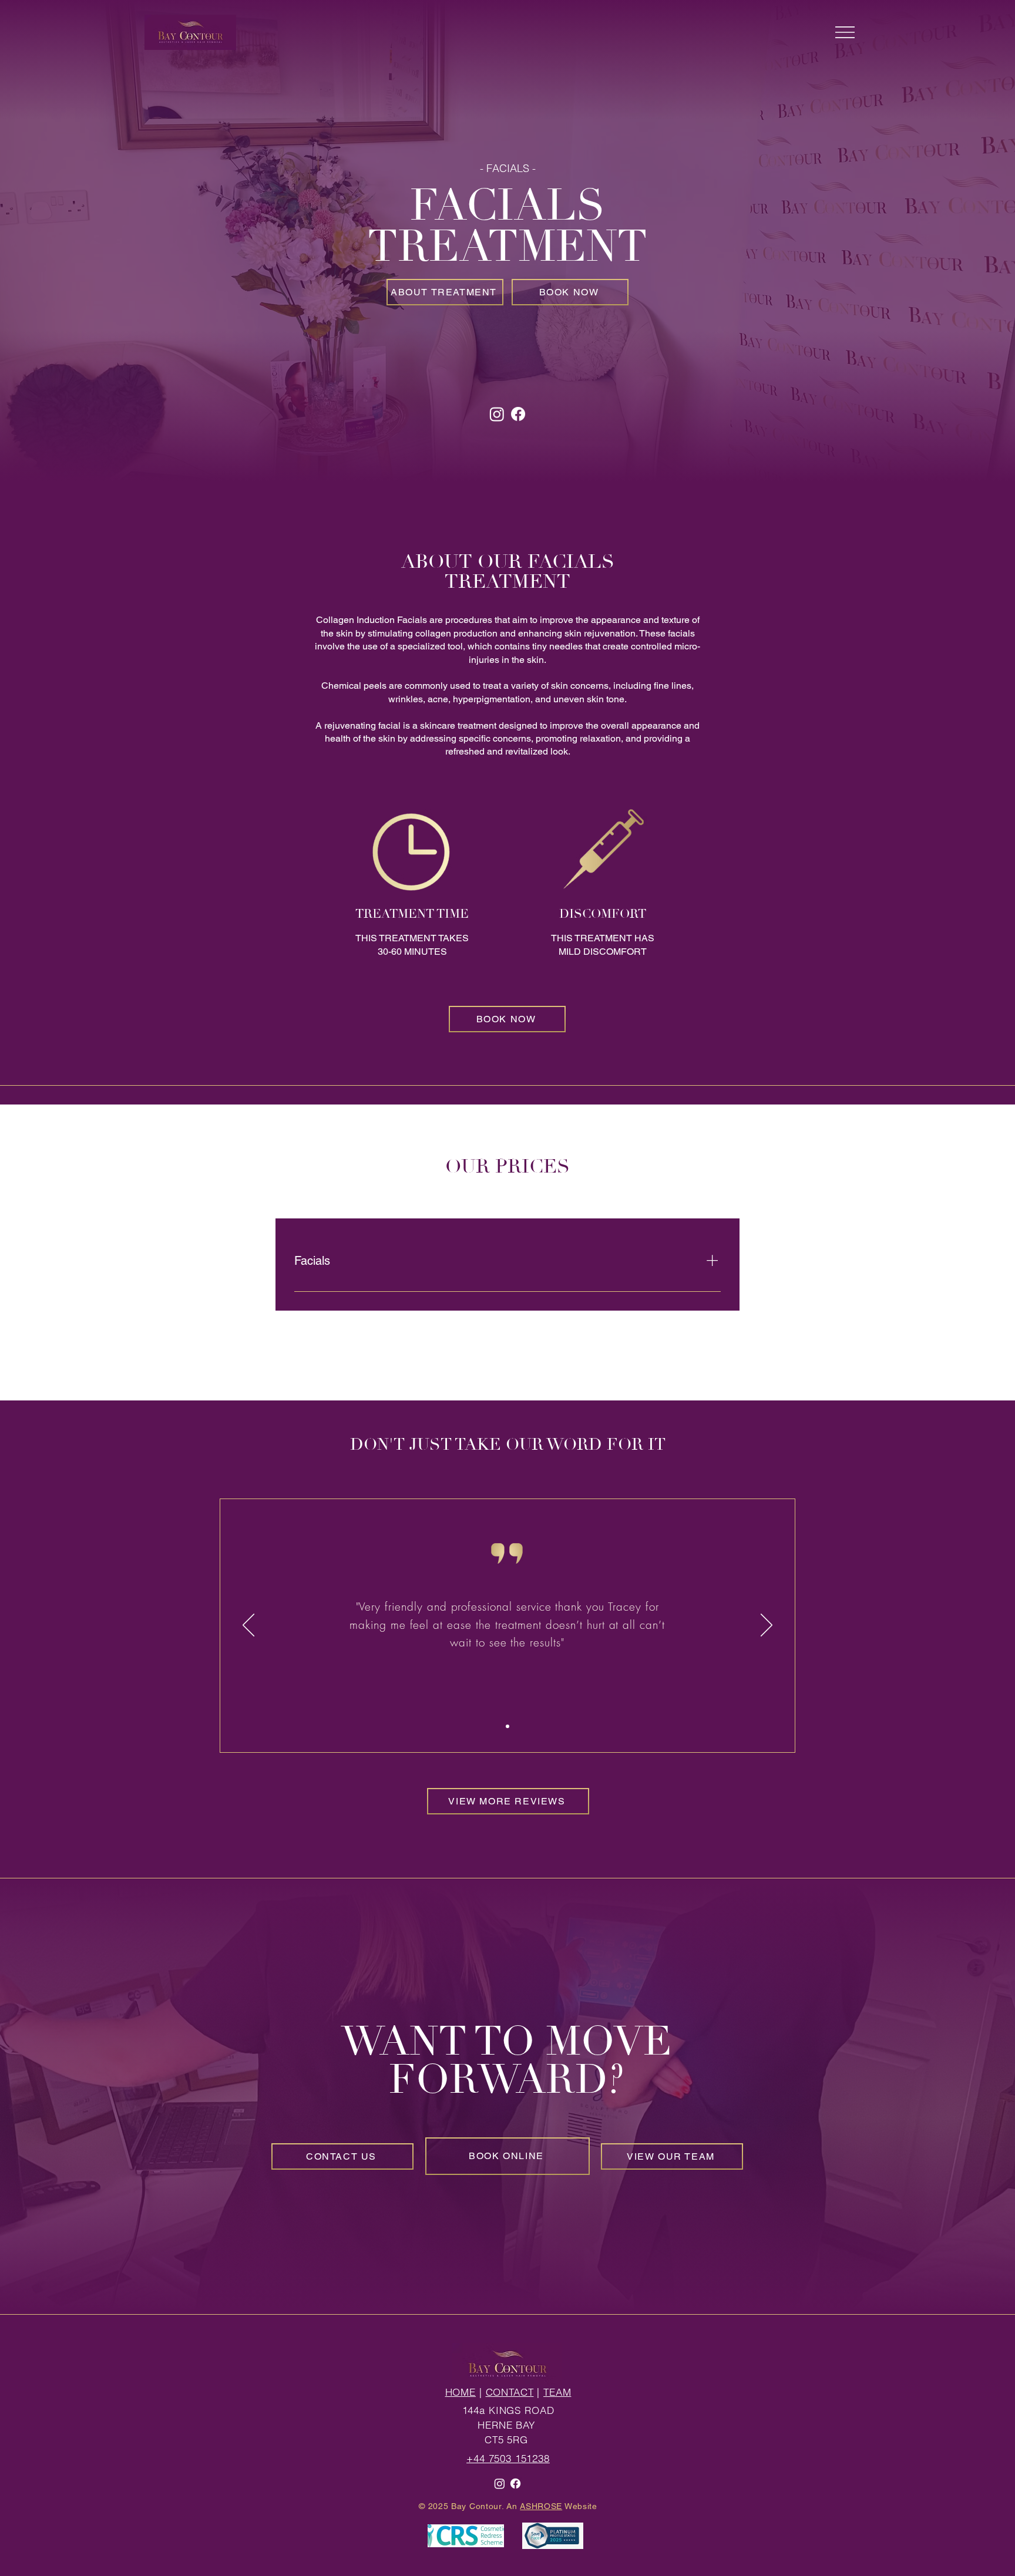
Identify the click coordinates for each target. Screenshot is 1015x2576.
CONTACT (510, 2392)
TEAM (557, 2392)
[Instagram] (497, 414)
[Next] (767, 1626)
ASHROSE (541, 2506)
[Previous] (248, 1626)
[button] (845, 32)
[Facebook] (518, 414)
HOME (461, 2392)
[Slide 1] (508, 1726)
